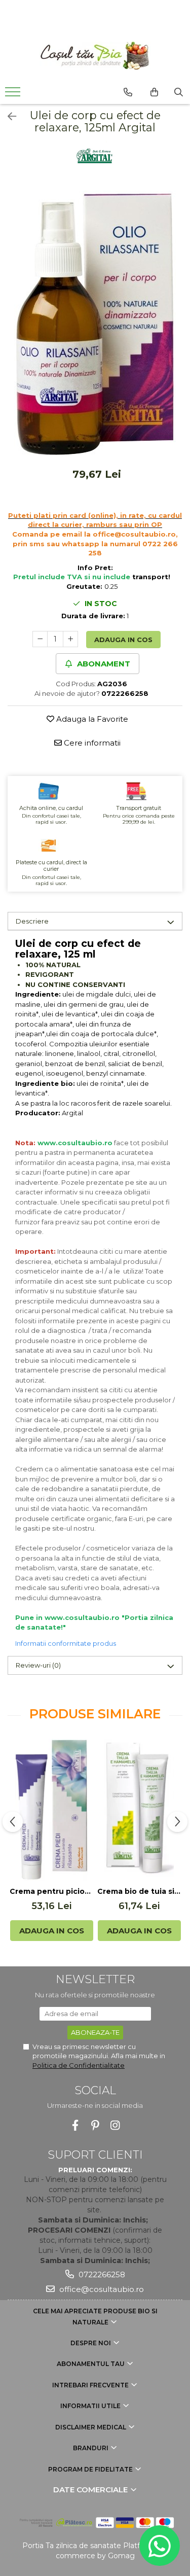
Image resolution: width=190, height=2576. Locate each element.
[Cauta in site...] (179, 92)
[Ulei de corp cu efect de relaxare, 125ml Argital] (95, 324)
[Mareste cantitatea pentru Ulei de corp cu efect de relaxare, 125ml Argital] (70, 639)
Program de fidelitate (91, 2469)
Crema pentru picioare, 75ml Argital (51, 1891)
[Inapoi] (8, 117)
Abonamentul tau (91, 2364)
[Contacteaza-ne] (128, 92)
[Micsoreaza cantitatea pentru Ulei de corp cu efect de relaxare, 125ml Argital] (40, 639)
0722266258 (101, 2274)
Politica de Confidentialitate (79, 2065)
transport (150, 577)
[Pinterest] (95, 2125)
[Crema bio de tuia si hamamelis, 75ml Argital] (139, 1810)
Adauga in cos (123, 640)
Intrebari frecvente (91, 2385)
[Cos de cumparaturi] (154, 92)
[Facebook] (75, 2125)
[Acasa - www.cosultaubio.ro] (95, 56)
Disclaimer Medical (91, 2427)
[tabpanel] (95, 324)
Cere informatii (91, 743)
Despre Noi (91, 2343)
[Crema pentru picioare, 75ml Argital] (51, 1810)
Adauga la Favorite (91, 719)
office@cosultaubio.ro (101, 2289)
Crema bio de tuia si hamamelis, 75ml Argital (139, 1891)
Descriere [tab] (32, 921)
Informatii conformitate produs (66, 1643)
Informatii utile (91, 2406)
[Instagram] (115, 2125)
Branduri (91, 2448)
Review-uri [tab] (38, 1665)
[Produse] (14, 95)
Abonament (103, 664)
